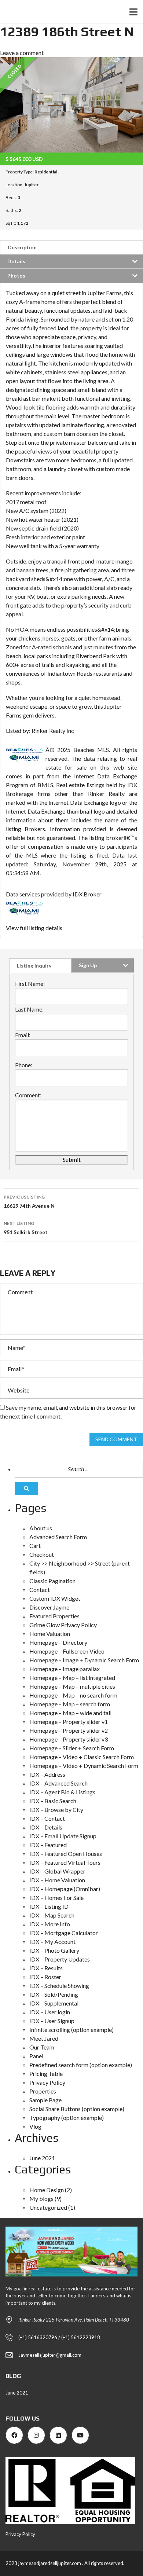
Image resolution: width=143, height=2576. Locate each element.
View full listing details (34, 928)
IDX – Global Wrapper (57, 1871)
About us (41, 1528)
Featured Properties (54, 1616)
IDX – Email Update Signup (63, 1836)
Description (22, 247)
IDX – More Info (50, 1924)
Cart (35, 1546)
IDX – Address (47, 1774)
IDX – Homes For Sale (56, 1898)
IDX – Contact (47, 1818)
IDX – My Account (52, 1942)
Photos (16, 276)
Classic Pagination (52, 1581)
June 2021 (42, 2158)
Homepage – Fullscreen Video (67, 1651)
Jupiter (31, 185)
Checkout (42, 1554)
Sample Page (45, 2100)
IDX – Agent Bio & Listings (62, 1792)
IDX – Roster (45, 1977)
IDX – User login (50, 2012)
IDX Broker (87, 894)
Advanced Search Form (58, 1537)
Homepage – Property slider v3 (69, 1739)
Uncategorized (48, 2207)
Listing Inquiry (34, 966)
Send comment (116, 1439)
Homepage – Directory (58, 1642)
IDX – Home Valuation (57, 1880)
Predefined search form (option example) (81, 2065)
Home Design (47, 2190)
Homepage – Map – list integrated (72, 1678)
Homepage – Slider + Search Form (72, 1748)
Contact (40, 1590)
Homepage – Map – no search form (73, 1695)
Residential (46, 172)
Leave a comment (22, 53)
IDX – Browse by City (56, 1810)
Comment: (28, 1095)
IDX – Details (46, 1827)
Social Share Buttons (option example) (77, 2109)
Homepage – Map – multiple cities (72, 1686)
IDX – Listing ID (49, 1906)
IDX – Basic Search (53, 1801)
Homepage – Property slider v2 (69, 1730)
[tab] (71, 247)
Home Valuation (50, 1634)
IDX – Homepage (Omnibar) (65, 1889)
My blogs (41, 2199)
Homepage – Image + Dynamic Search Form (84, 1660)
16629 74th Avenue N (29, 1201)
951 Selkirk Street (26, 1228)
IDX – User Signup (52, 2021)
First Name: (30, 984)
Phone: (24, 1065)
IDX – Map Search (52, 1915)
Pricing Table (46, 2074)
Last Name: (29, 1009)
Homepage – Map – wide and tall (70, 1713)
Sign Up (88, 965)
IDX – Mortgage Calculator (64, 1933)
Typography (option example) (67, 2118)
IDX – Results (46, 1968)
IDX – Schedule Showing (59, 1986)
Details (16, 261)
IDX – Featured (48, 1845)
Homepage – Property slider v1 (69, 1722)
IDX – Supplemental (54, 2003)
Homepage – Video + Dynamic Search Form (84, 1766)
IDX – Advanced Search (58, 1783)
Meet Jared (44, 2038)
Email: (23, 1035)
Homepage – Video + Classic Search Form (82, 1757)
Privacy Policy (47, 2082)
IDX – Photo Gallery (54, 1950)
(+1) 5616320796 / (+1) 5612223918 (59, 2337)
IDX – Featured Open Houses (66, 1854)
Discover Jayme (49, 1607)
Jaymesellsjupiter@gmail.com (50, 2355)
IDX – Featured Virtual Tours (65, 1862)
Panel (36, 2056)
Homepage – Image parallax (65, 1669)
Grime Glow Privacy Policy (63, 1625)
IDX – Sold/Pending (54, 1994)
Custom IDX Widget (55, 1598)
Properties (43, 2091)
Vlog (35, 2126)
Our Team (42, 2047)
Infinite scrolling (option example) (71, 2030)
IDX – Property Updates (60, 1959)
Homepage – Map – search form (70, 1704)
